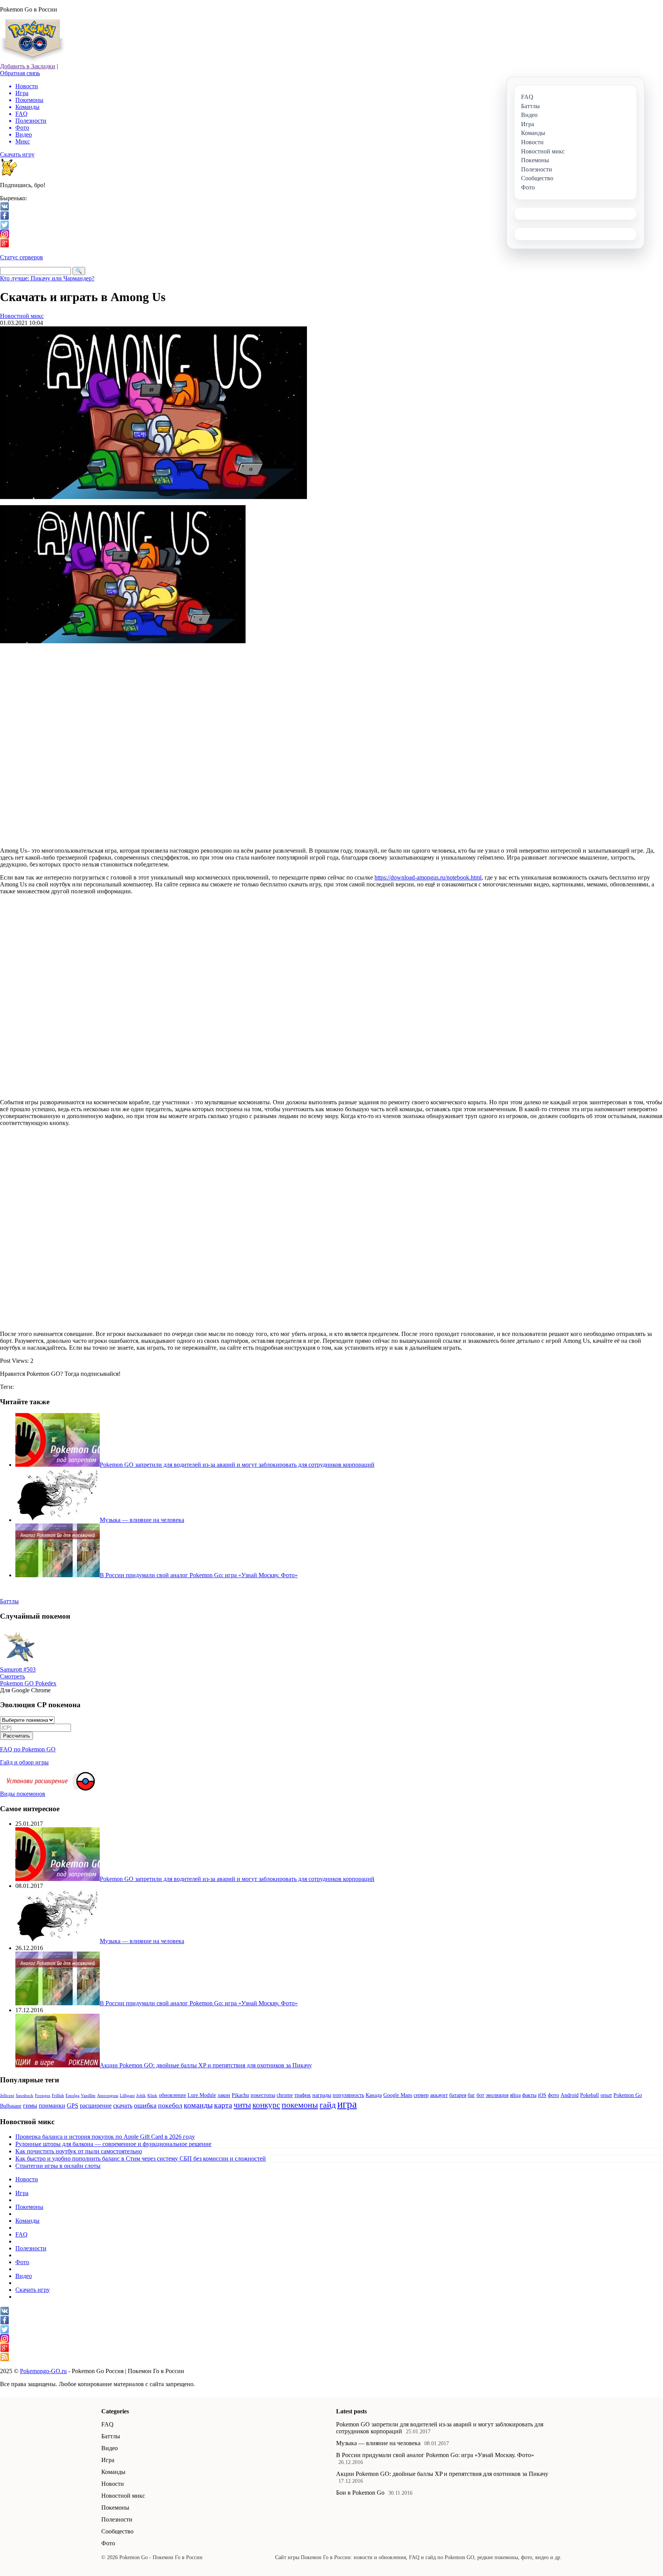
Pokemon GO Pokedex (28, 1683)
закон (224, 2095)
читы (242, 2105)
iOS (542, 2095)
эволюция (497, 2095)
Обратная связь (20, 73)
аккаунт (439, 2095)
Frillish (58, 2096)
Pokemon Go (628, 2095)
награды (322, 2095)
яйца (515, 2095)
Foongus (43, 2096)
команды (198, 2105)
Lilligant (127, 2096)
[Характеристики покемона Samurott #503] (19, 1664)
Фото (22, 2262)
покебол (170, 2105)
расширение (96, 2106)
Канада (374, 2095)
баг (471, 2095)
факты (529, 2095)
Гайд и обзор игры (24, 1762)
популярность (348, 2095)
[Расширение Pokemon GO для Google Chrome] (86, 1788)
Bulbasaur (11, 2106)
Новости (27, 2179)
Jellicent (7, 2096)
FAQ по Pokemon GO (28, 1749)
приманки (52, 2106)
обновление (172, 2095)
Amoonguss (108, 2096)
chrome (285, 2095)
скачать (123, 2106)
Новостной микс (22, 316)
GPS (73, 2106)
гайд (328, 2105)
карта (223, 2105)
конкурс (266, 2105)
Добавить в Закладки (28, 66)
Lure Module (202, 2095)
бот (480, 2095)
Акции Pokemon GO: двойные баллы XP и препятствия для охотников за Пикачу (442, 2474)
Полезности (31, 2248)
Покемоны (29, 2207)
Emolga (73, 2096)
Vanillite (88, 2096)
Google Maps (398, 2095)
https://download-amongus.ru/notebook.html (428, 877)
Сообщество (117, 2531)
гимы (30, 2106)
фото (553, 2095)
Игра (22, 2193)
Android (570, 2095)
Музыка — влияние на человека (378, 2443)
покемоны (300, 2105)
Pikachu (240, 2095)
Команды (27, 2221)
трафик (303, 2095)
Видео (24, 2276)
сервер (421, 2095)
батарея (458, 2095)
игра (347, 2104)
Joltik (141, 2096)
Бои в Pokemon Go (360, 2493)
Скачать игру (17, 154)
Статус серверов (21, 257)
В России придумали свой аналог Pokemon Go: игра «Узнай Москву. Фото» (435, 2455)
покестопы (263, 2095)
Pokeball (590, 2095)
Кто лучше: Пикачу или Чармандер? (47, 278)
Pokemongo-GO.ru (43, 2371)
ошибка (145, 2105)
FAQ (21, 2234)
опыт (606, 2095)
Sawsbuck (25, 2096)
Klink (152, 2096)
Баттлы (111, 2436)
